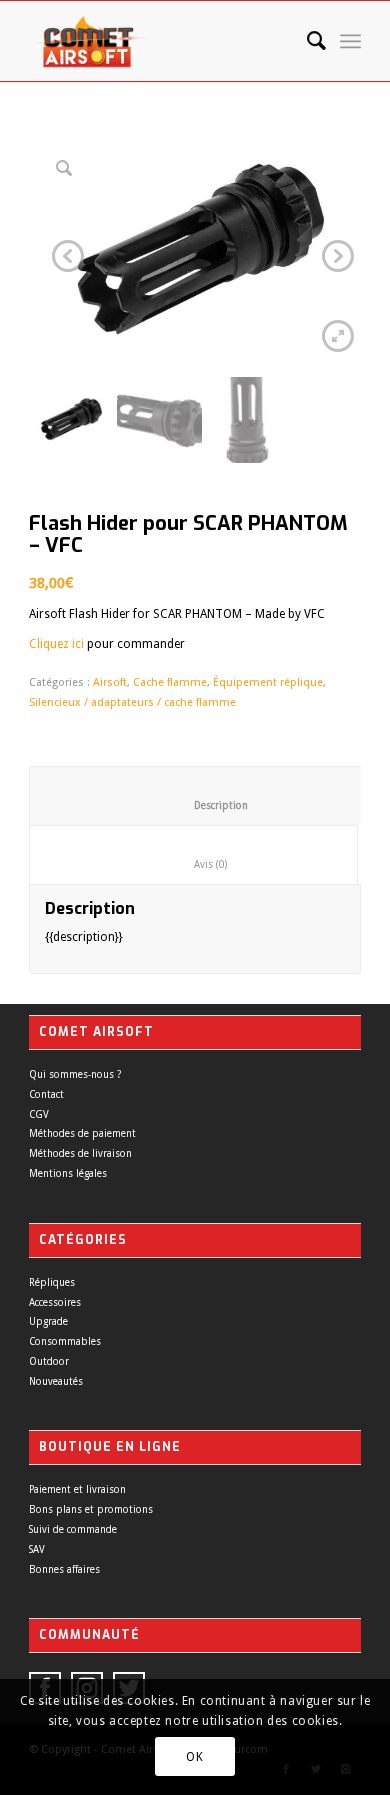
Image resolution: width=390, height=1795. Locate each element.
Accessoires (55, 1302)
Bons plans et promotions (91, 1509)
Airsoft (110, 682)
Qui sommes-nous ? (75, 1074)
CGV (39, 1114)
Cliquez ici (56, 644)
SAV (37, 1549)
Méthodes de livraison (80, 1153)
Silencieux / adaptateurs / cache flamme (132, 702)
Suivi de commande (73, 1529)
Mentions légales (68, 1173)
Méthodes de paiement (82, 1133)
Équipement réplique (268, 682)
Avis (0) (194, 864)
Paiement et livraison (77, 1489)
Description (206, 805)
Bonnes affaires (64, 1569)
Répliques (52, 1282)
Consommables (65, 1341)
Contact (46, 1094)
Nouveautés (56, 1381)
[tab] (205, 796)
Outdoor (49, 1361)
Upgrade (48, 1321)
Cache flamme (170, 682)
